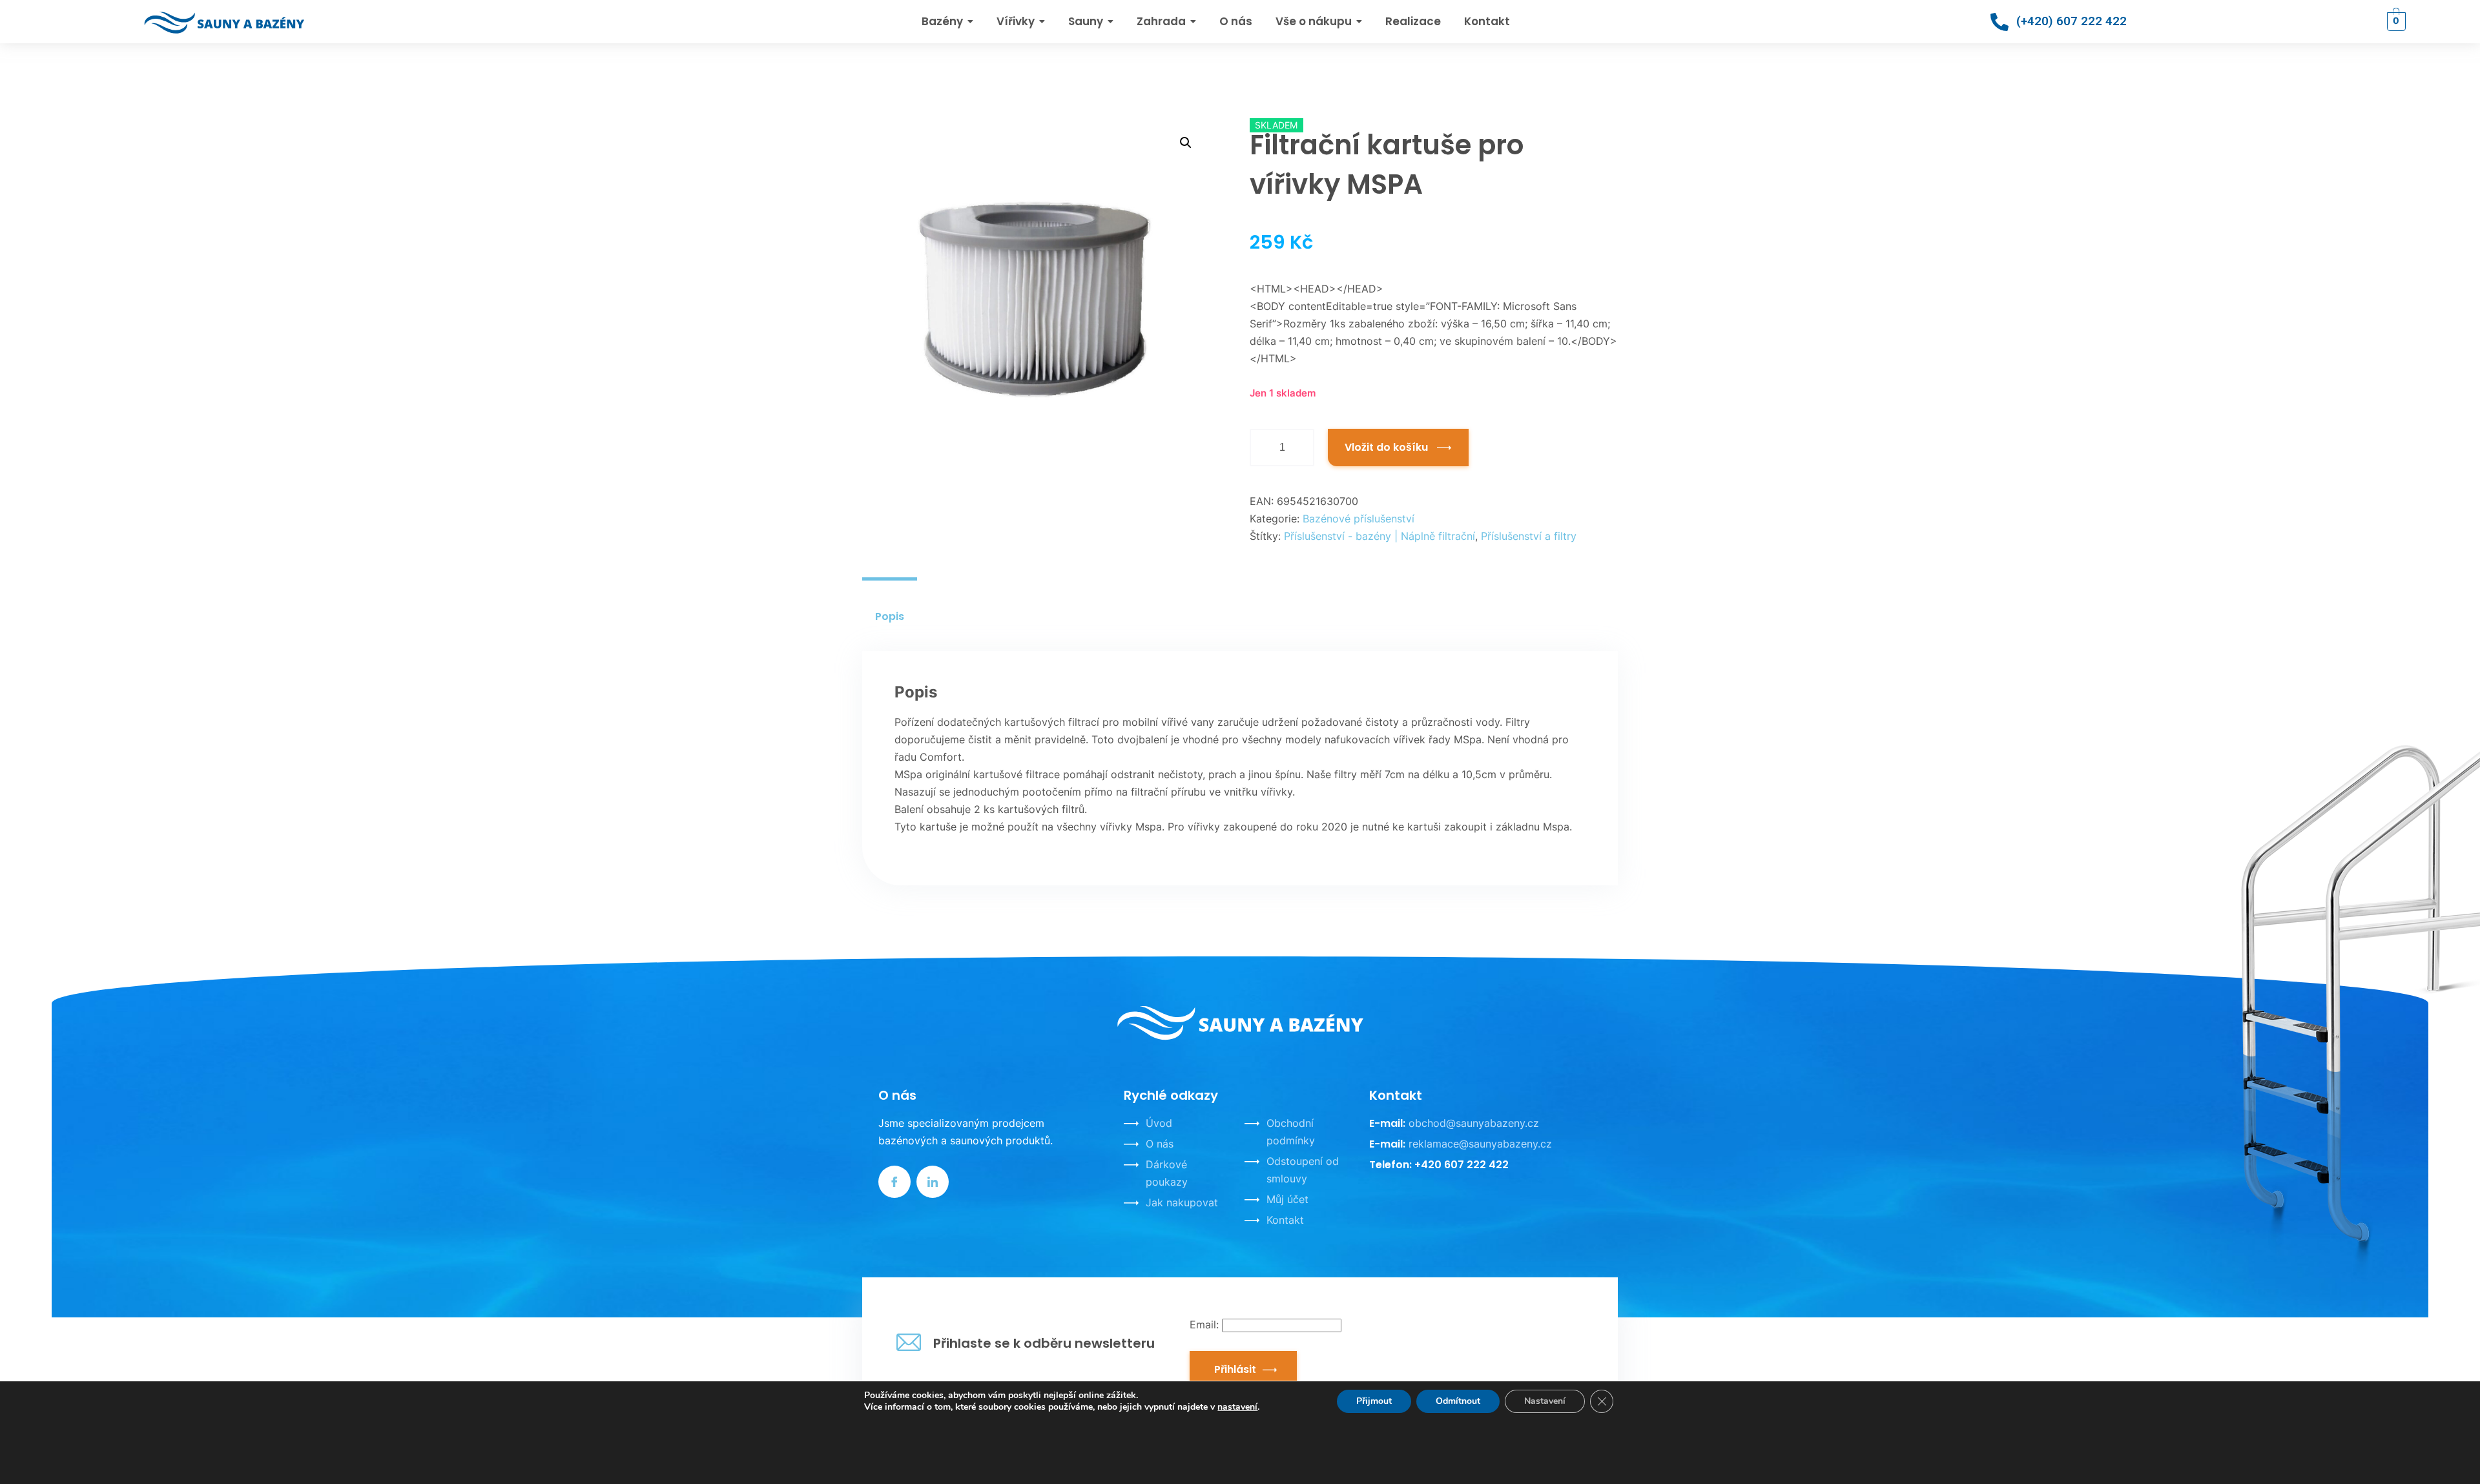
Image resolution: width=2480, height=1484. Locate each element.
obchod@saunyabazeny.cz (1474, 1123)
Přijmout (1374, 1401)
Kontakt (1285, 1220)
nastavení (1237, 1407)
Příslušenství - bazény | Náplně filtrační (1379, 536)
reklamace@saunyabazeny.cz (1480, 1144)
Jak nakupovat (1182, 1202)
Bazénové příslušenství (1359, 519)
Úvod (1159, 1123)
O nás (1160, 1144)
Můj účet (1287, 1199)
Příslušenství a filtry (1529, 536)
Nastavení (1545, 1401)
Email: (1206, 1324)
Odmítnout (1458, 1401)
